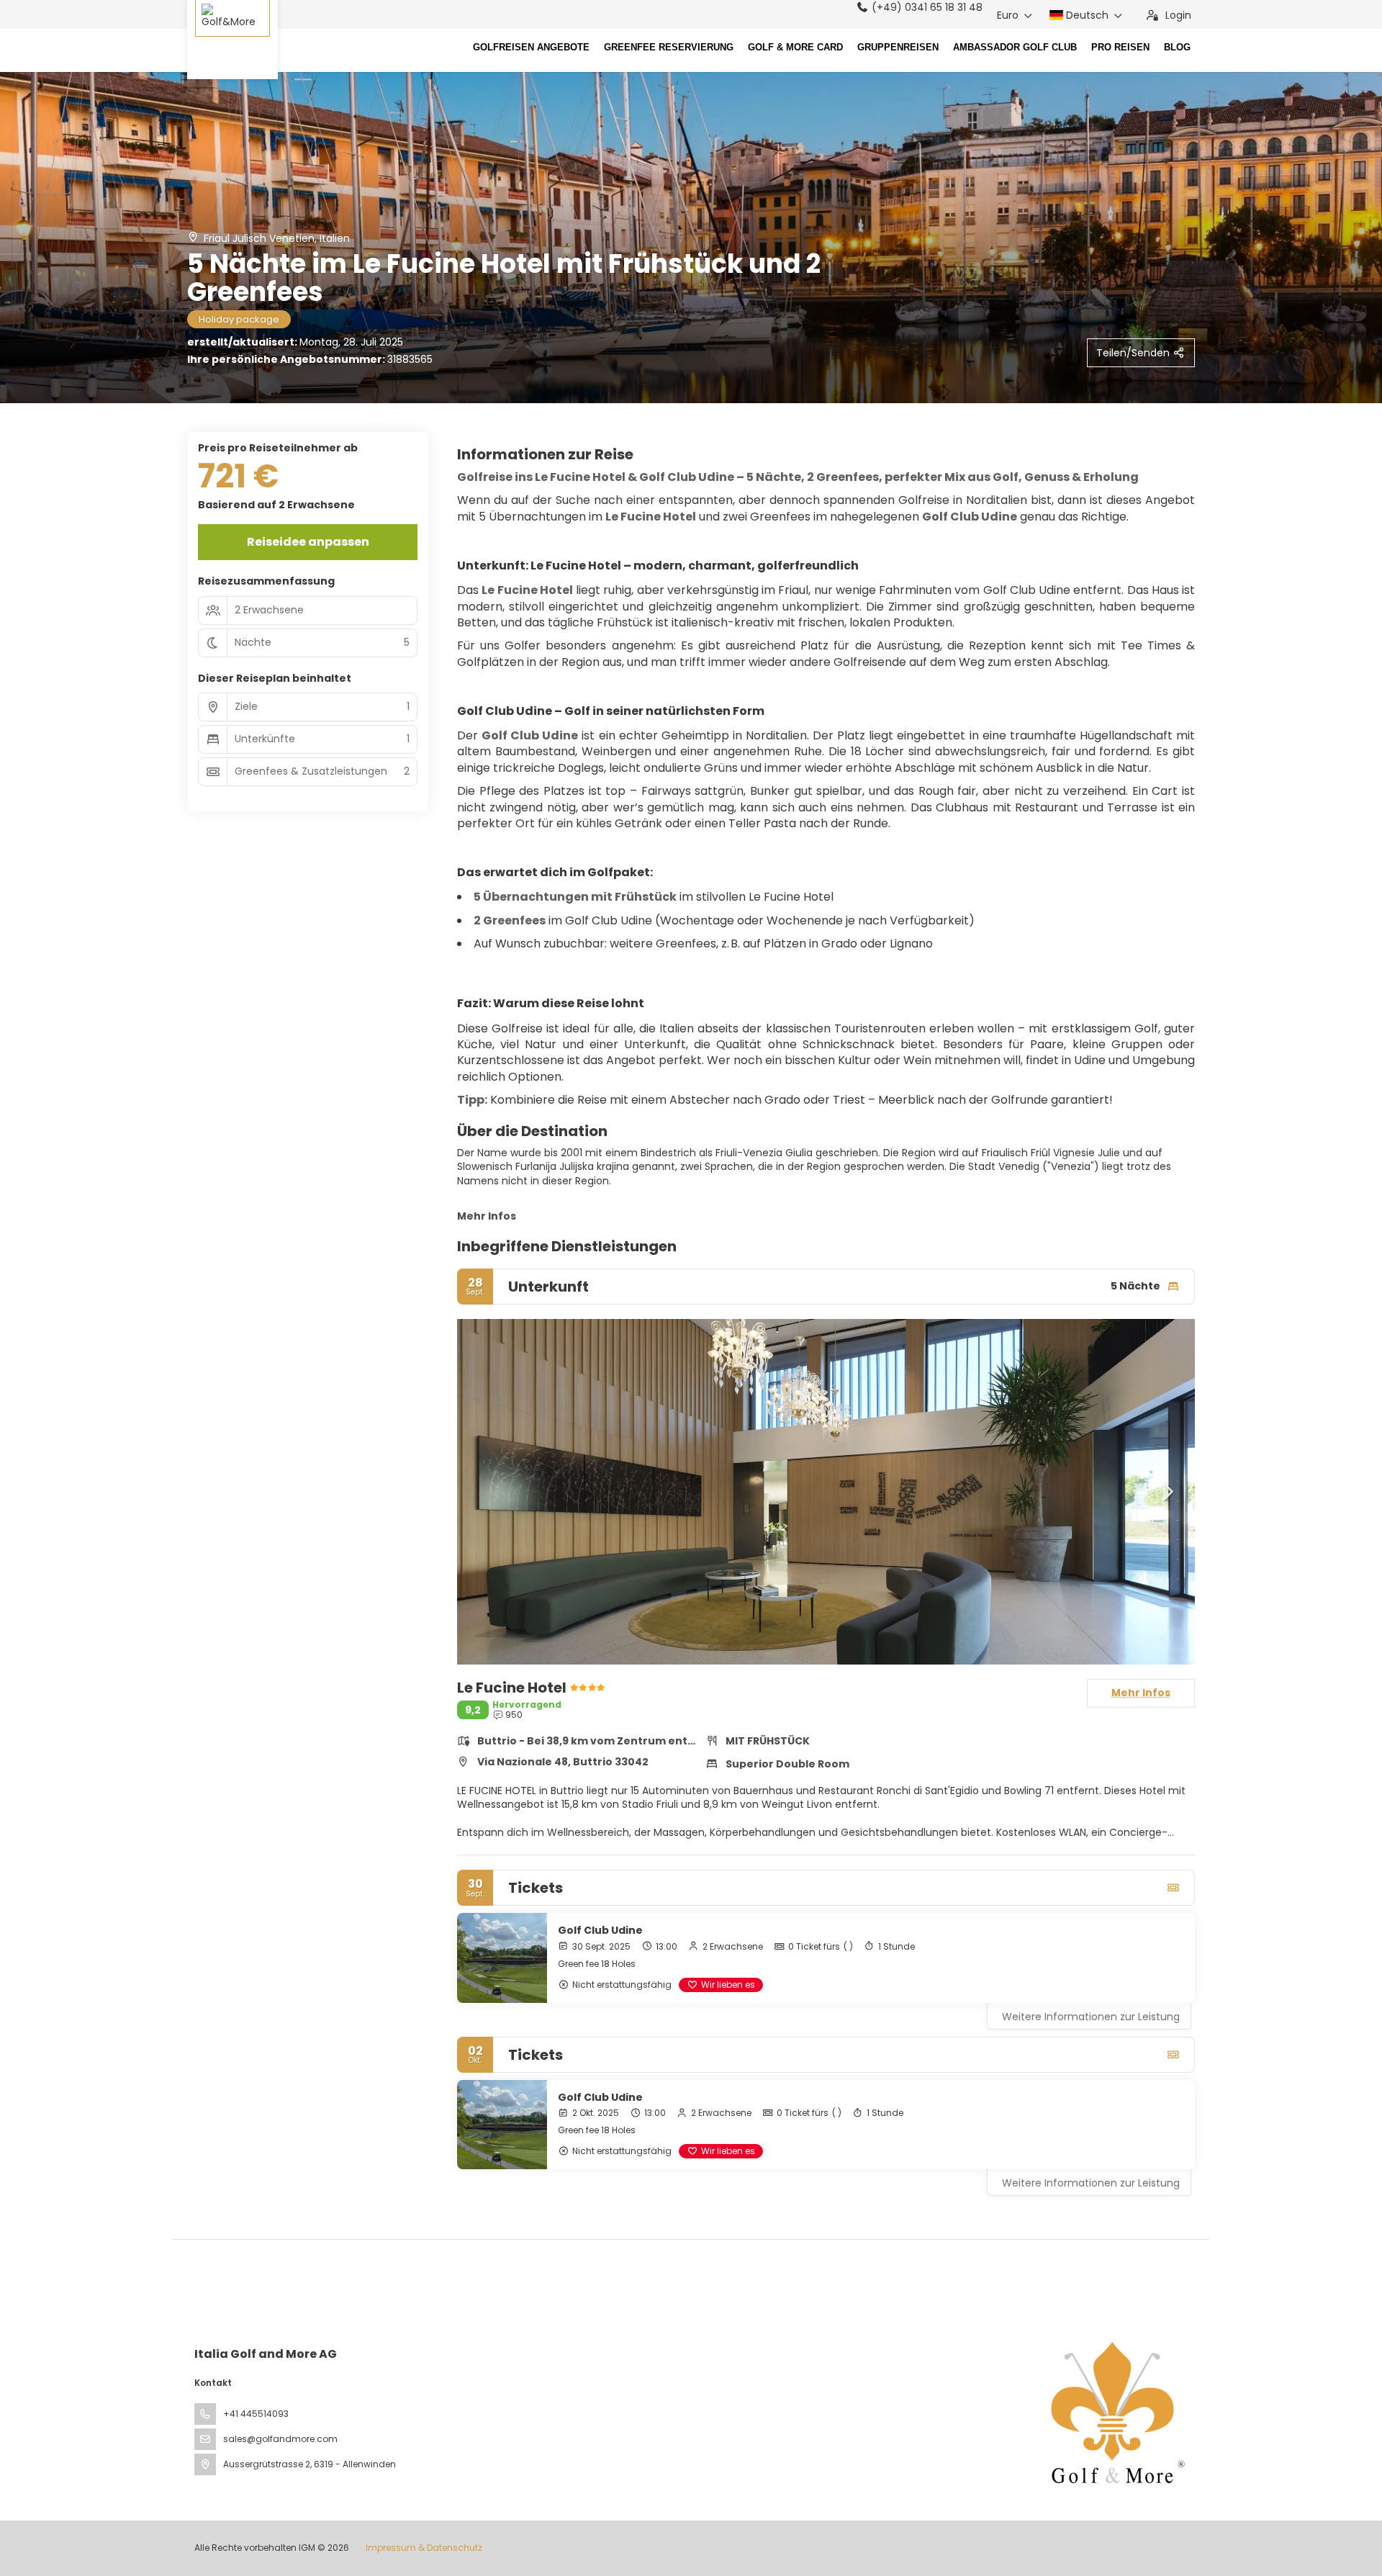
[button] (486, 1492)
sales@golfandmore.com (280, 2439)
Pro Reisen (1120, 48)
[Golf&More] (232, 40)
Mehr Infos (487, 1216)
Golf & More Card (795, 48)
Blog (1177, 48)
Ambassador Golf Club (1015, 48)
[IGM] (1114, 2413)
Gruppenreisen (898, 48)
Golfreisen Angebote (531, 48)
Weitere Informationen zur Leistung (1091, 2017)
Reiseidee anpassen (308, 542)
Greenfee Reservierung (669, 48)
